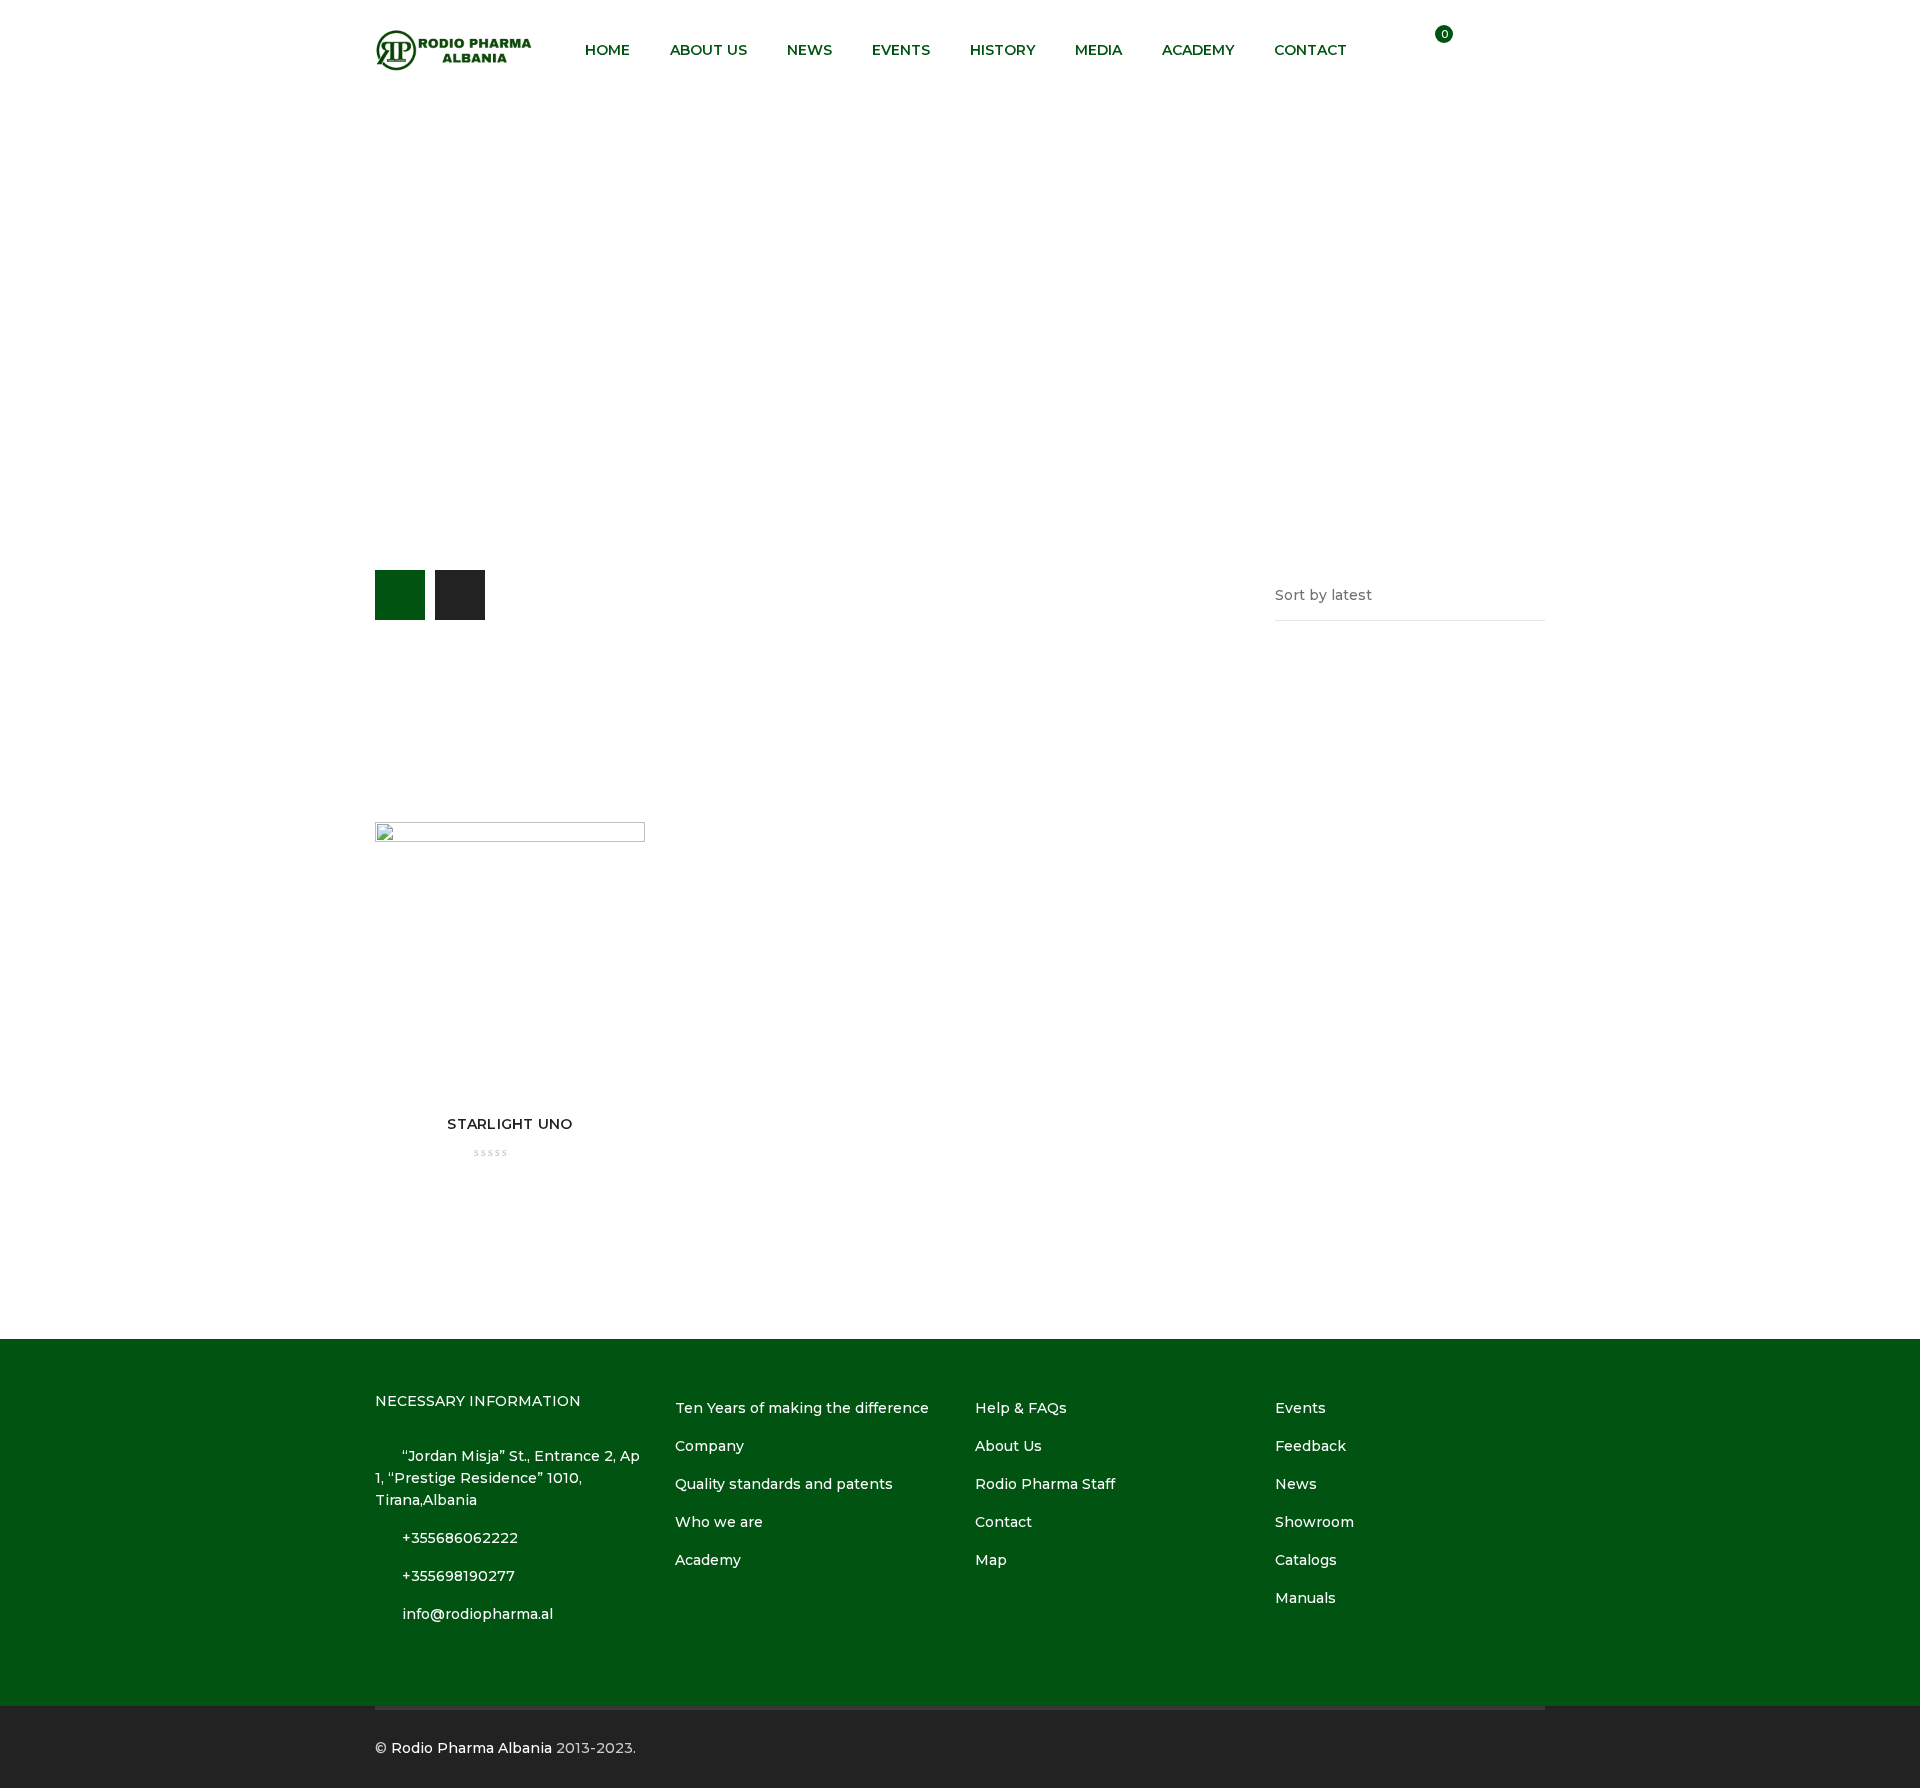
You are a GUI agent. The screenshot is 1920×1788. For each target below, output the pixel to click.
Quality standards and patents (784, 1484)
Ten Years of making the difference (802, 1408)
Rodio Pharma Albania (471, 1748)
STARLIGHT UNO (509, 1124)
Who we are (719, 1522)
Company (709, 1446)
